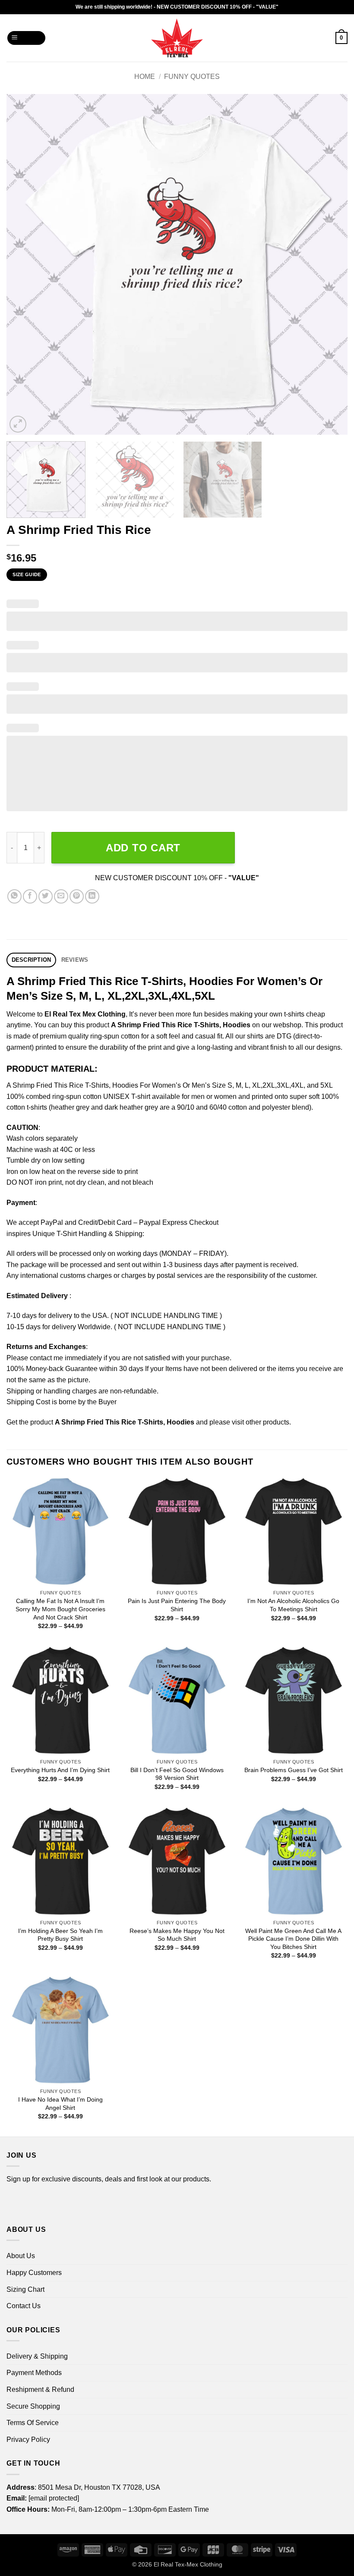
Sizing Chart (25, 2289)
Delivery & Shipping (37, 2356)
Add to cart (143, 848)
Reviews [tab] (75, 960)
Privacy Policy (28, 2440)
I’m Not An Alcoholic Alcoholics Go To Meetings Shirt (293, 1605)
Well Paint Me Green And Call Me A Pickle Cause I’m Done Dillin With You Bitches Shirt (293, 1939)
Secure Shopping (33, 2406)
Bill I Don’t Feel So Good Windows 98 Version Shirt (177, 1774)
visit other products (261, 1422)
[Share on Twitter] (46, 896)
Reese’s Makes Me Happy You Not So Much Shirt (177, 1935)
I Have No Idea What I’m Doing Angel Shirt (60, 2104)
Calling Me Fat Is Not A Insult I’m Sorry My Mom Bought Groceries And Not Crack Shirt (60, 1609)
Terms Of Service (33, 2423)
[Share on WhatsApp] (14, 896)
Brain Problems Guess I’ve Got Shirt (294, 1770)
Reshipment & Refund (40, 2389)
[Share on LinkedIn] (92, 896)
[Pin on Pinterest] (77, 896)
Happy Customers (34, 2273)
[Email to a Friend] (61, 896)
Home (145, 77)
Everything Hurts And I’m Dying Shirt (60, 1770)
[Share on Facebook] (30, 896)
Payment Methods (34, 2373)
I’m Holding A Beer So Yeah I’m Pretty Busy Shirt (60, 1935)
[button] (27, 38)
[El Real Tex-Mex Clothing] (177, 38)
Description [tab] (32, 960)
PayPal (52, 1222)
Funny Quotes (192, 77)
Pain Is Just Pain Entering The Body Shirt (177, 1605)
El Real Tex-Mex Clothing (188, 2564)
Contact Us (24, 2306)
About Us (21, 2256)
